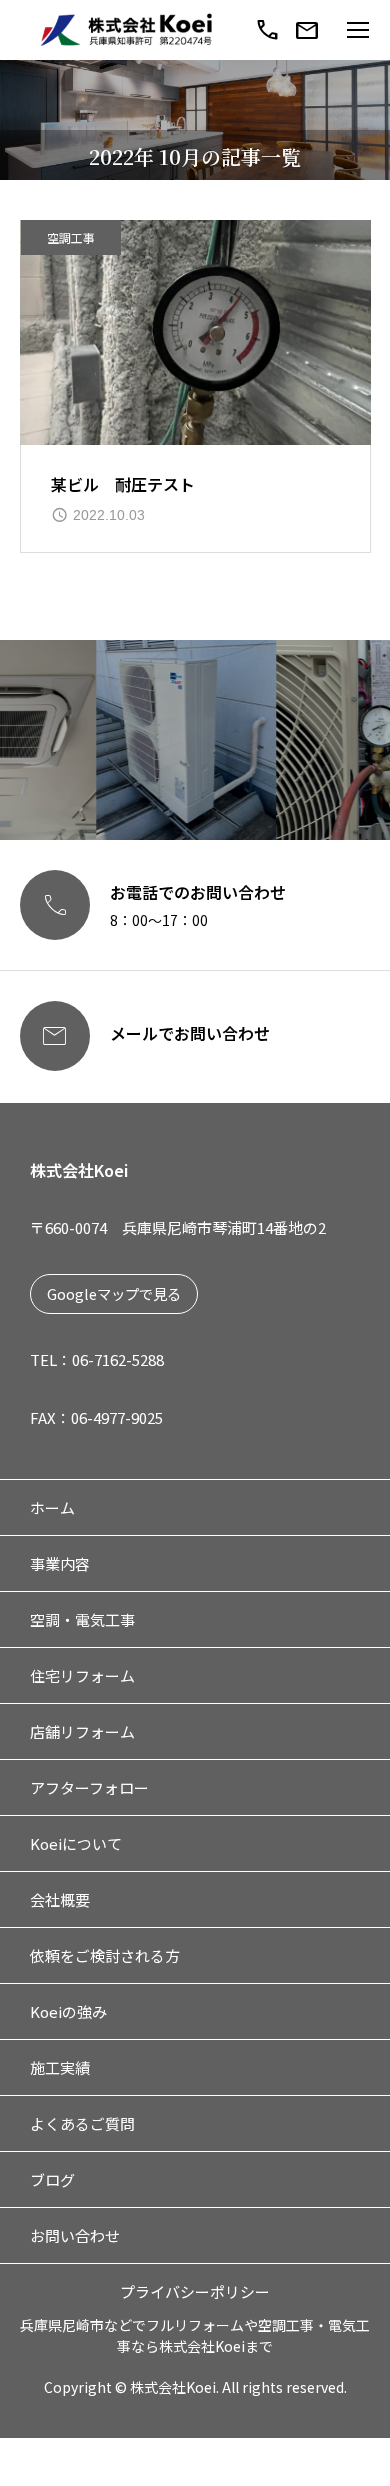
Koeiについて (76, 1843)
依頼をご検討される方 (105, 1955)
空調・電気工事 (82, 1619)
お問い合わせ (75, 2235)
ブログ (52, 2179)
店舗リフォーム (82, 1731)
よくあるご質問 (82, 2123)
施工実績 (60, 2067)
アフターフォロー (89, 1787)
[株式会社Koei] (127, 30)
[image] (195, 332)
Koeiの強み (68, 2011)
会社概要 (60, 1899)
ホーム (52, 1507)
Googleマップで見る (114, 1293)
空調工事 (71, 237)
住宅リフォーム (82, 1675)
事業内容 (60, 1563)
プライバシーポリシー (195, 2291)
